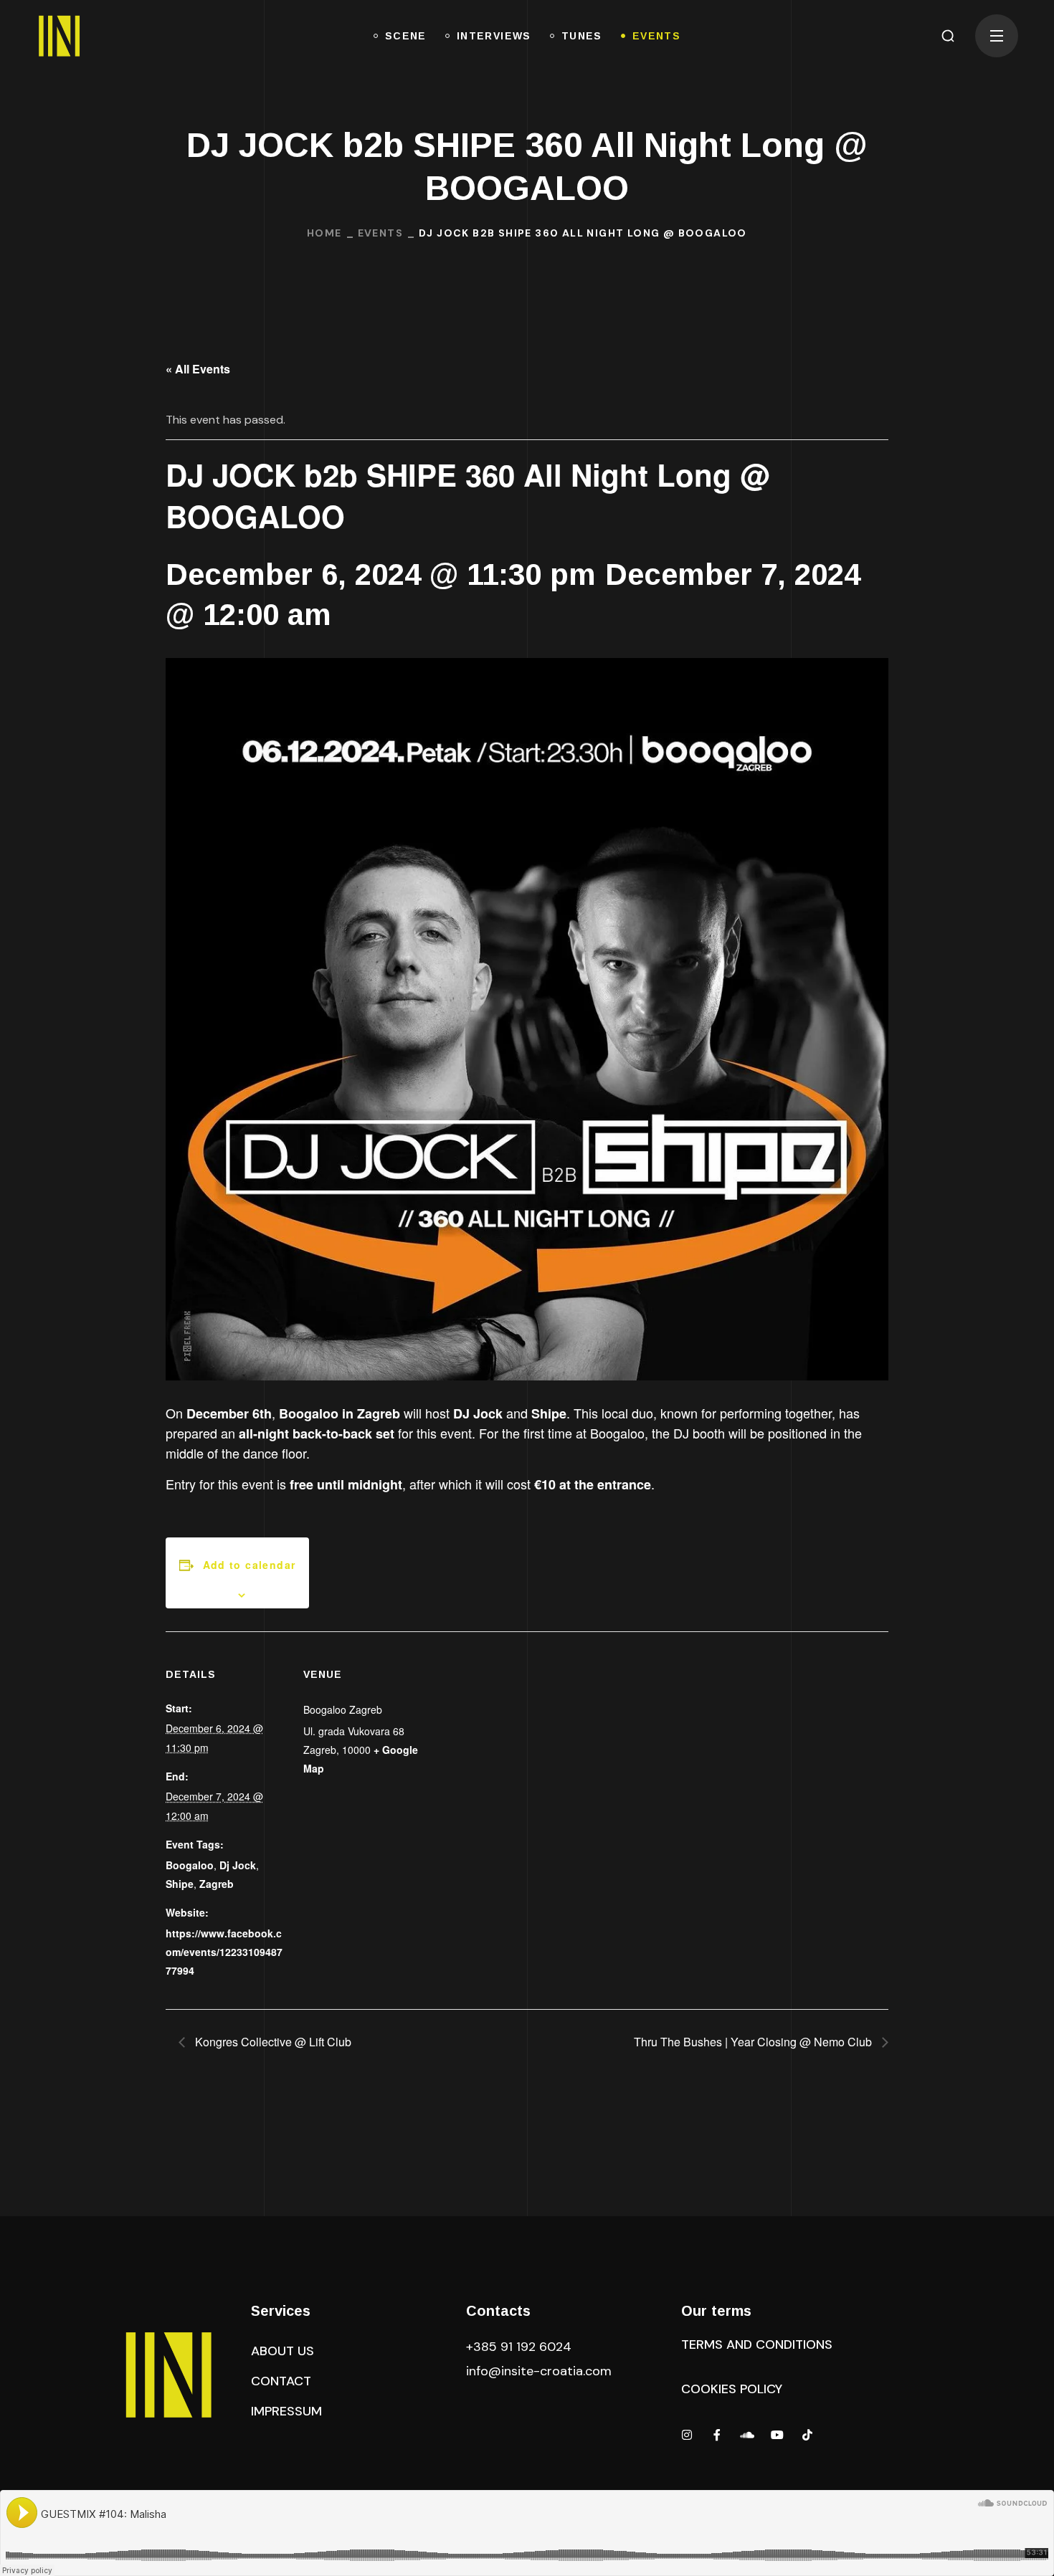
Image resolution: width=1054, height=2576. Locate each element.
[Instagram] (687, 2435)
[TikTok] (807, 2435)
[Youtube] (777, 2435)
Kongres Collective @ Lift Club (272, 2042)
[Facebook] (717, 2435)
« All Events (198, 369)
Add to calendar (250, 1565)
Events (380, 233)
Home (324, 233)
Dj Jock (238, 1865)
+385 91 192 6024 (521, 2347)
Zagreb (217, 1884)
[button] (948, 36)
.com (539, 2371)
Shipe (180, 1884)
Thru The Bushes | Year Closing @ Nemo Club (754, 2042)
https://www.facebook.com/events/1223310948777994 (224, 1952)
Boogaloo (190, 1865)
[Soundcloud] (747, 2435)
